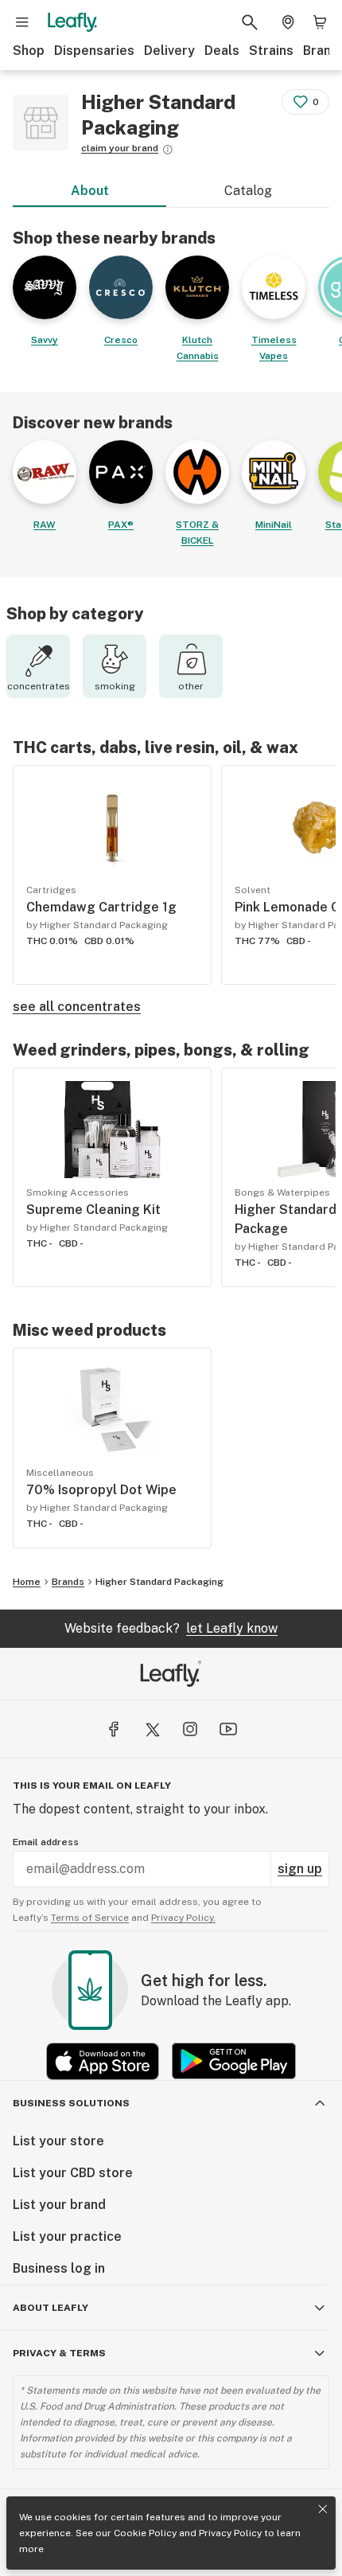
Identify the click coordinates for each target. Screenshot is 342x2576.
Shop (29, 51)
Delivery (169, 51)
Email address (46, 1842)
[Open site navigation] (22, 22)
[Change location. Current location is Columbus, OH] (288, 22)
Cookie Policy (145, 2533)
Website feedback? (171, 1628)
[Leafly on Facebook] (114, 1729)
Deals (222, 51)
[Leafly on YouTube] (228, 1729)
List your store (58, 2141)
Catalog (248, 191)
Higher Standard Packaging (159, 1582)
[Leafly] (72, 22)
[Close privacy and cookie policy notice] (323, 2509)
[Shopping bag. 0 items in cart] (320, 22)
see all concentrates (77, 1007)
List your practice (67, 2236)
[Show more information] (168, 150)
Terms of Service (90, 1918)
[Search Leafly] (250, 22)
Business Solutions (71, 2103)
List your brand (59, 2205)
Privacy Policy (230, 2533)
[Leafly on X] (152, 1729)
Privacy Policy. (183, 1918)
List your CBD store (73, 2173)
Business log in (59, 2268)
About (90, 191)
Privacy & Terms (59, 2353)
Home (27, 1582)
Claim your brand (120, 148)
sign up (300, 1869)
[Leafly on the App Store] (103, 2061)
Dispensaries (94, 51)
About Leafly (51, 2308)
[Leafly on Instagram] (190, 1729)
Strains (271, 51)
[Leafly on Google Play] (234, 2061)
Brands (68, 1582)
